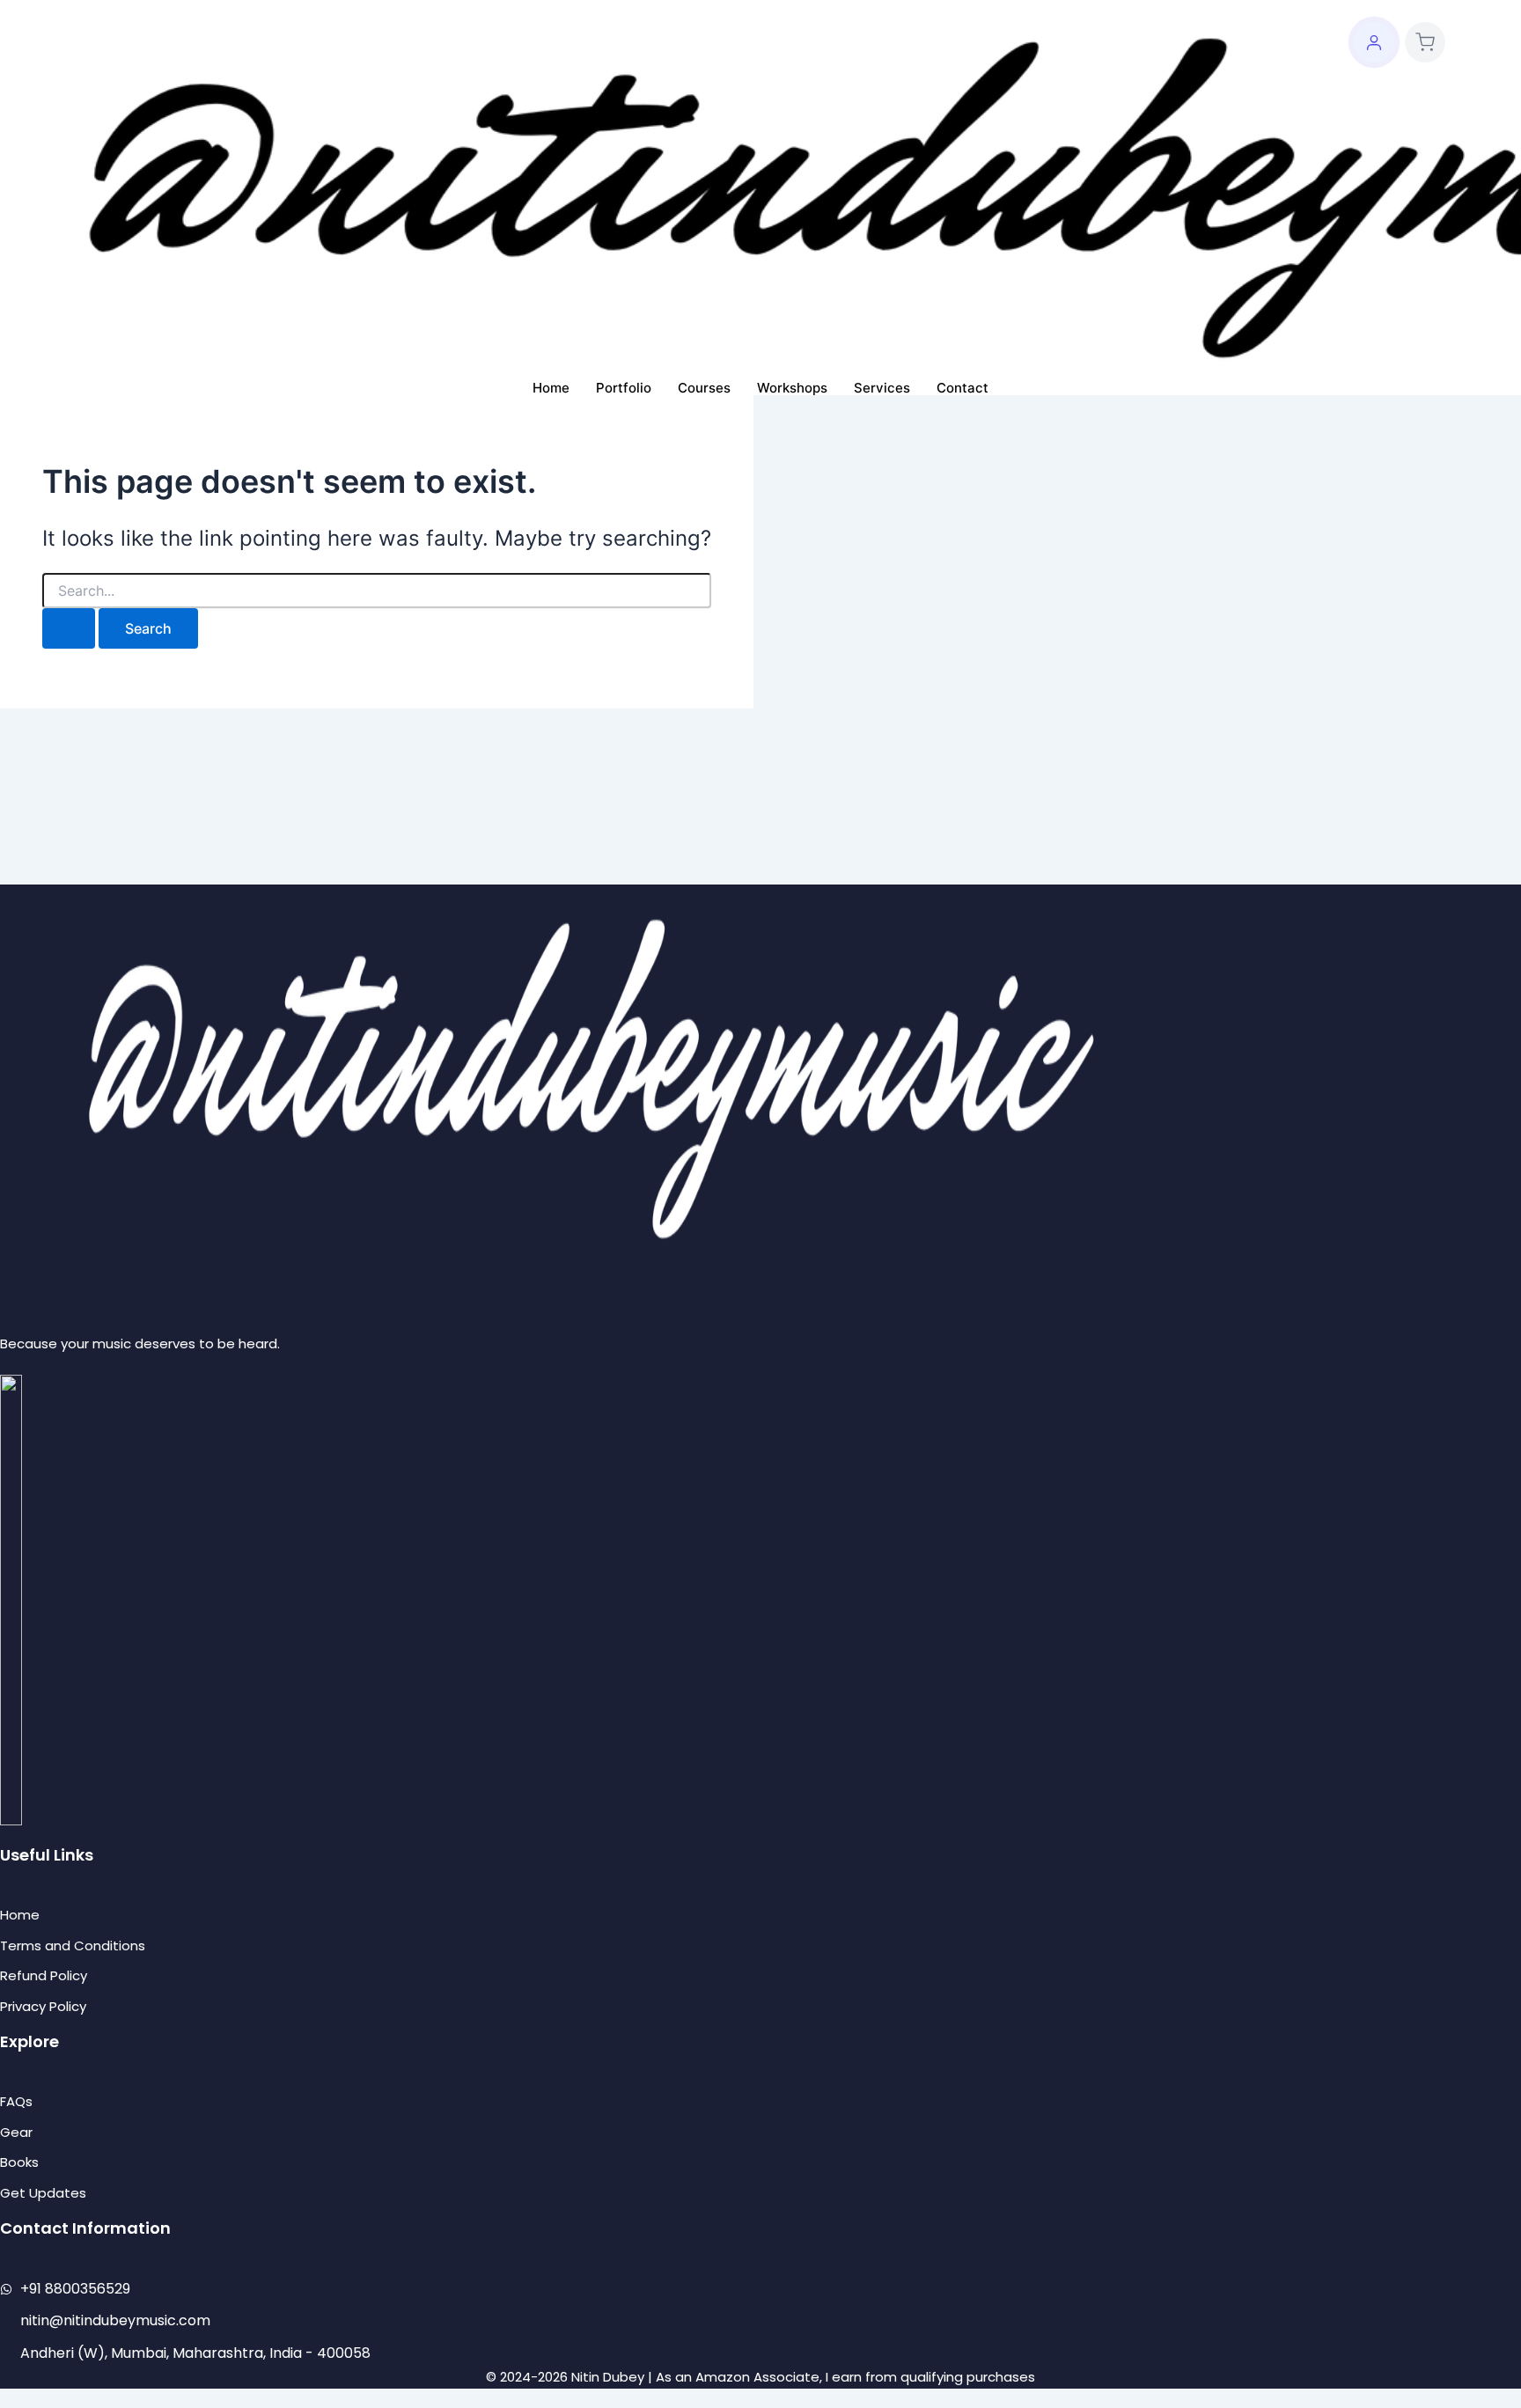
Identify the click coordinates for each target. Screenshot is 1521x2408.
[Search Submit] (69, 628)
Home (551, 388)
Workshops (792, 388)
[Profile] (1374, 42)
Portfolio (624, 388)
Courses (704, 388)
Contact (963, 388)
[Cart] (1425, 42)
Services (882, 388)
